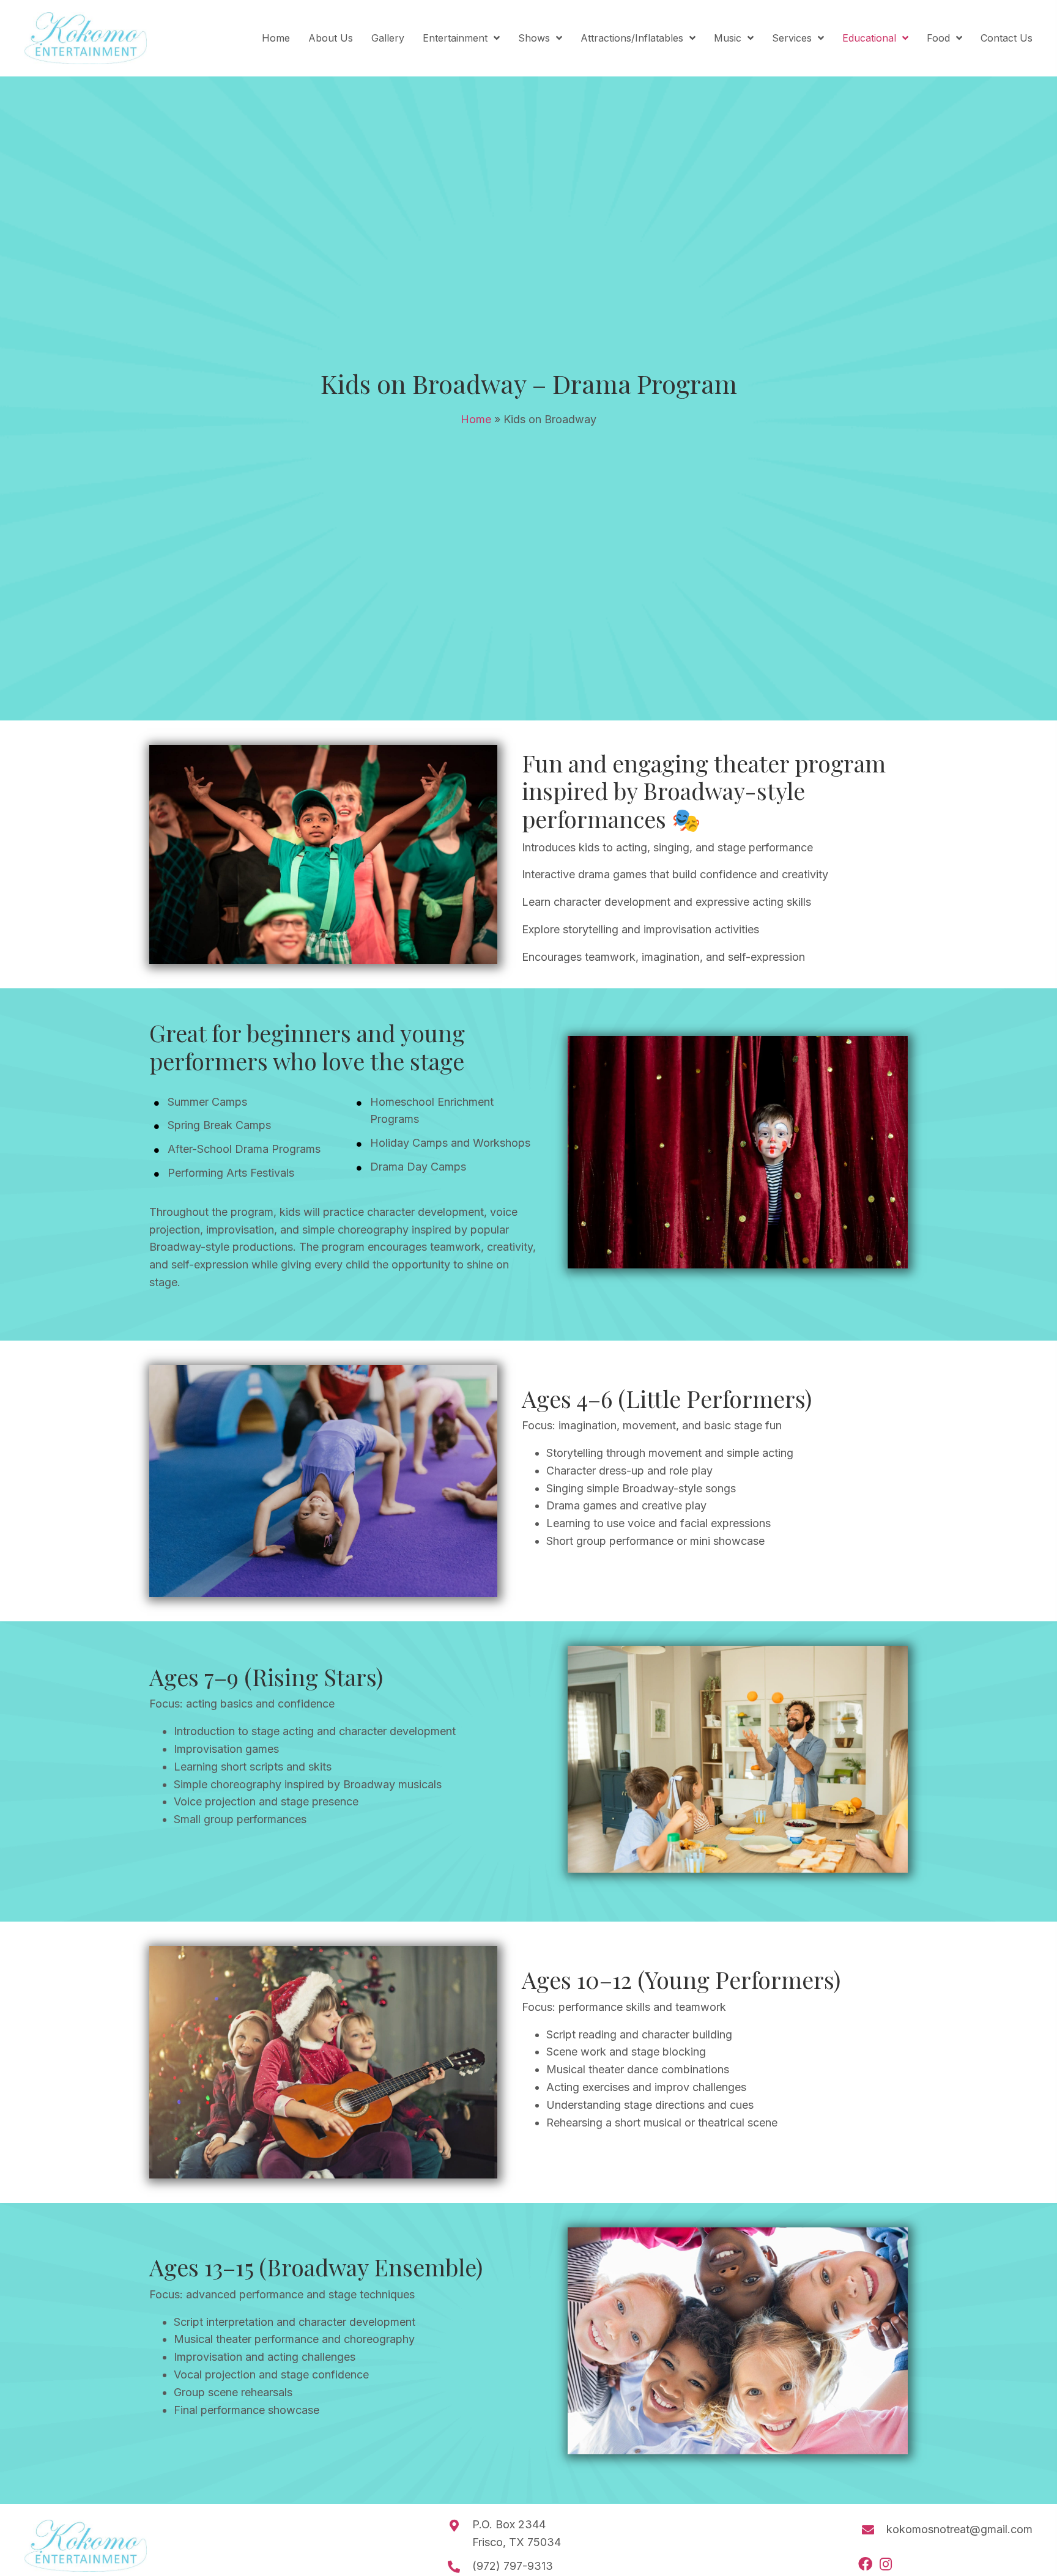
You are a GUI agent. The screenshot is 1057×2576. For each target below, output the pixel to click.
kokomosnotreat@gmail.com (959, 2529)
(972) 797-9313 (513, 2566)
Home (476, 419)
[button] (865, 2564)
